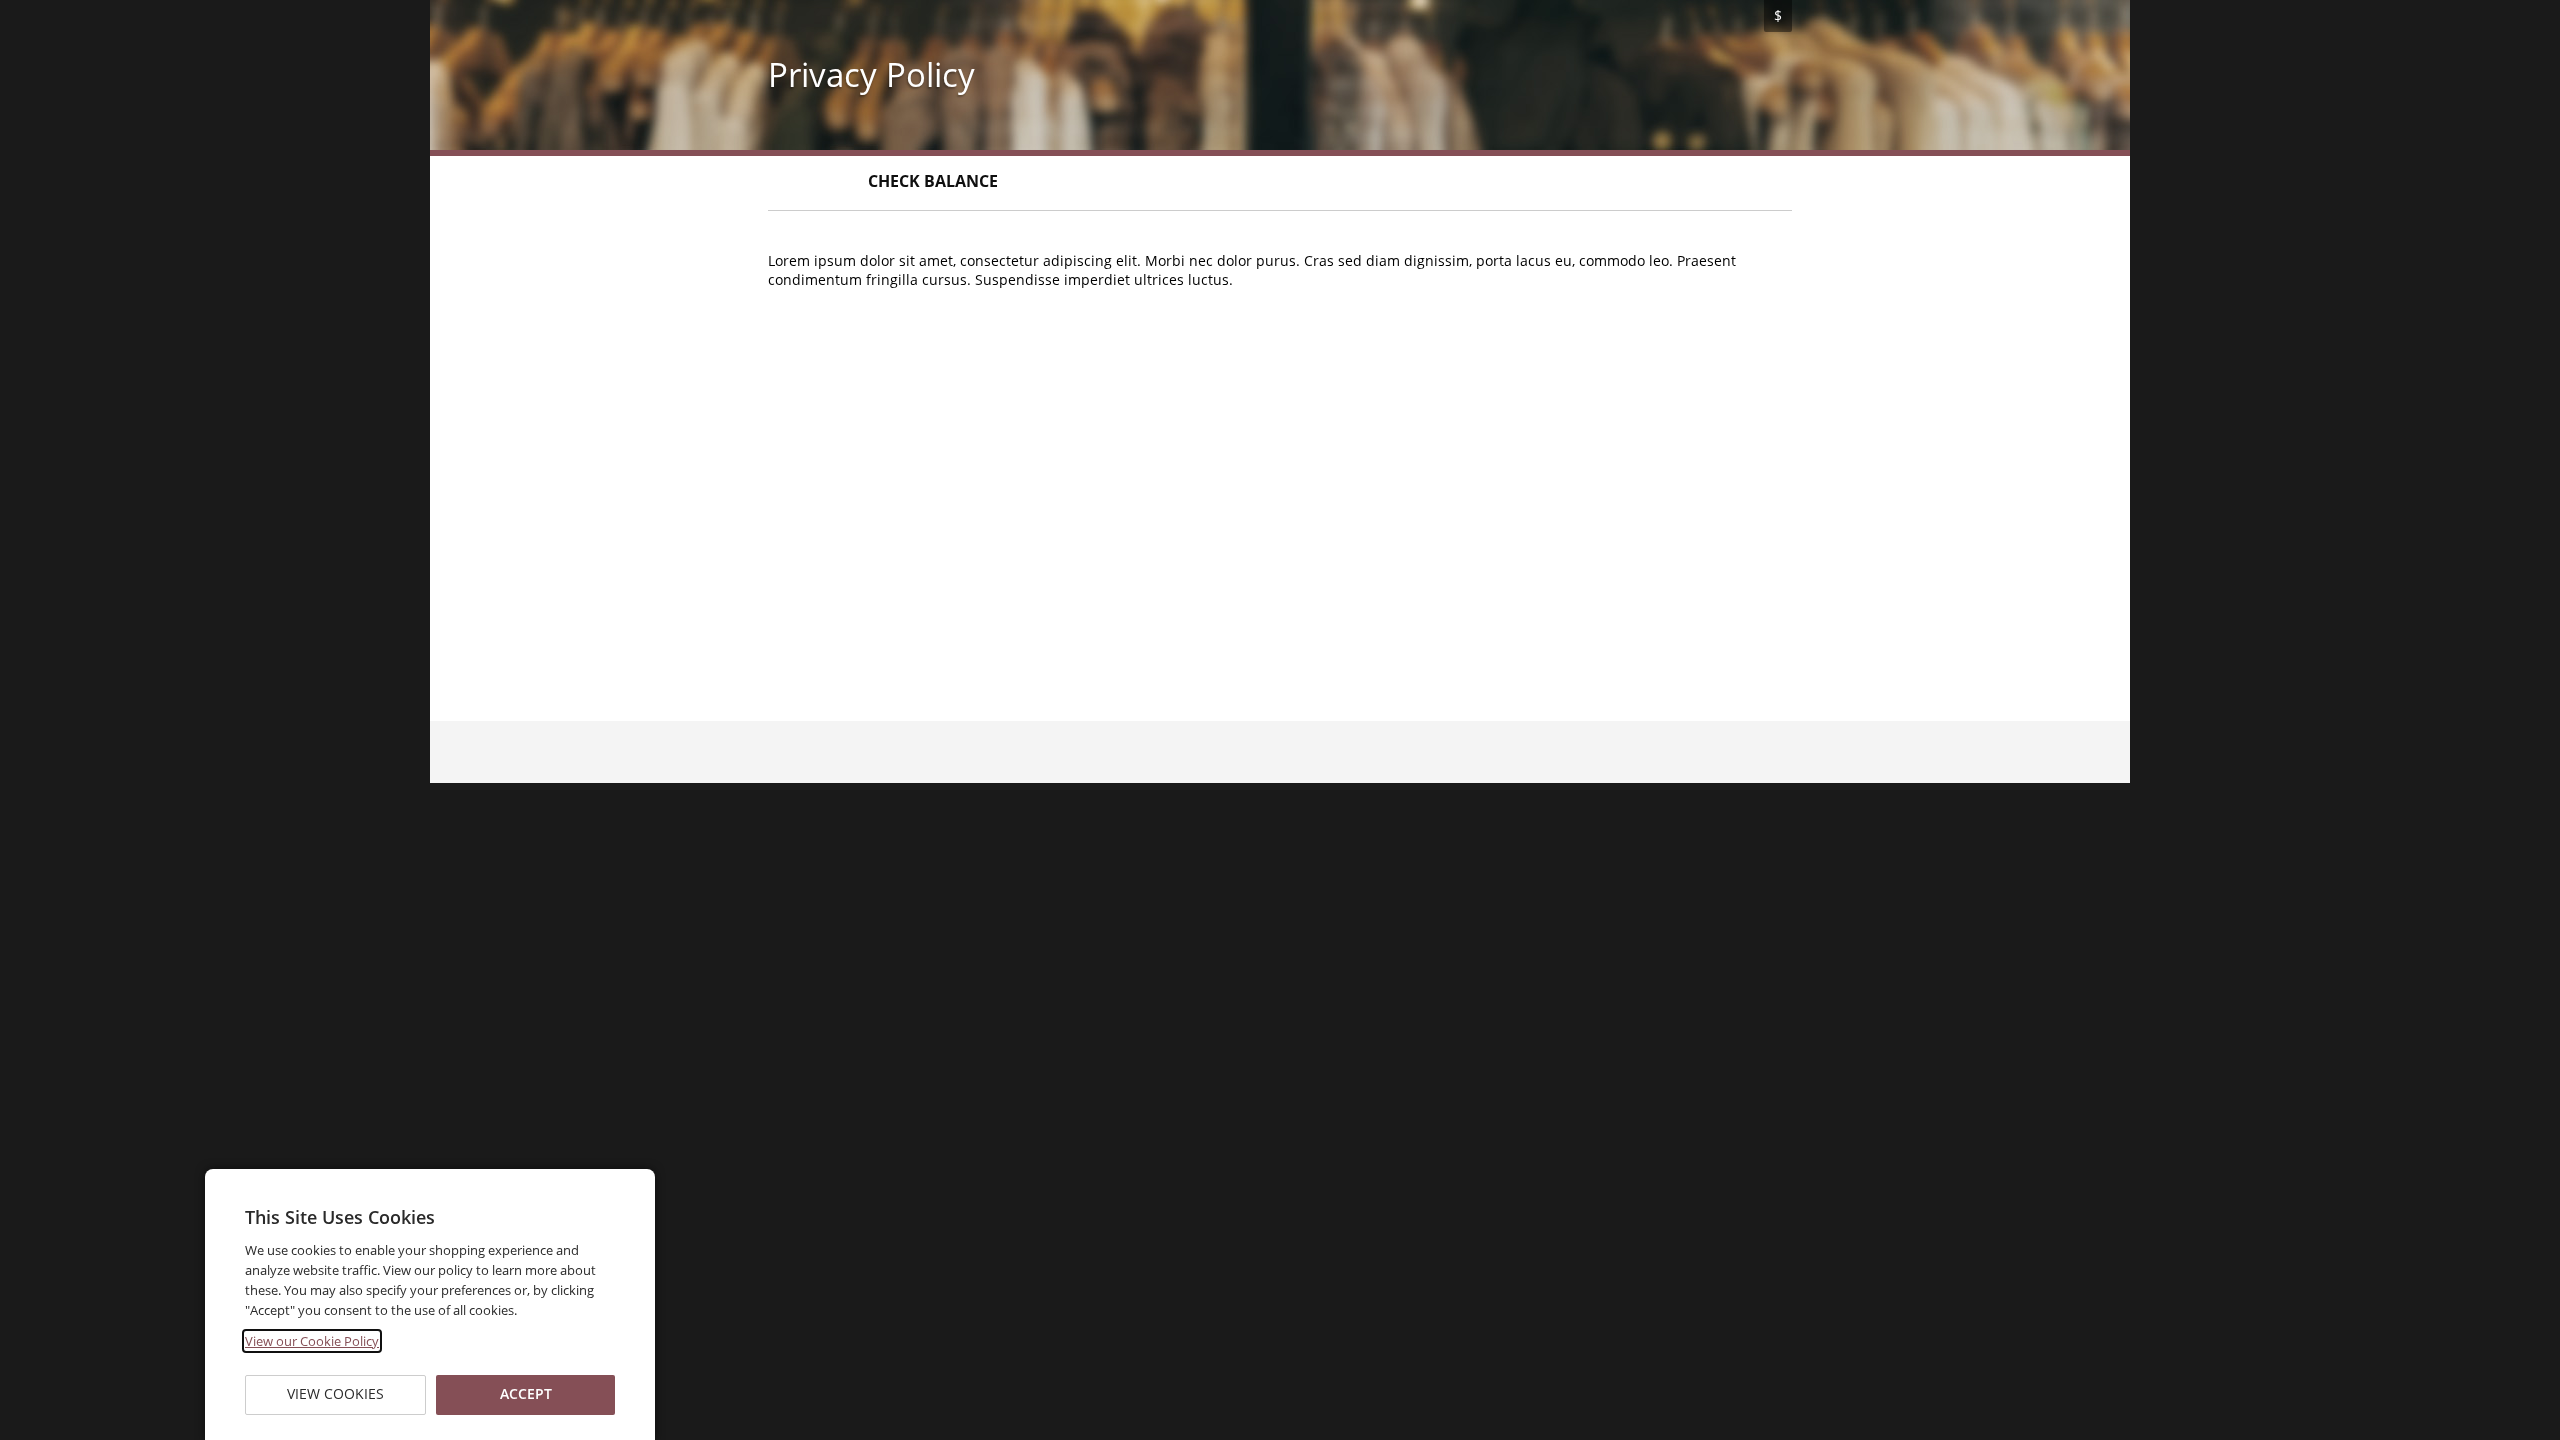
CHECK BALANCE (933, 181)
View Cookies (335, 1394)
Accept (525, 1394)
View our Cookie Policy (312, 1341)
